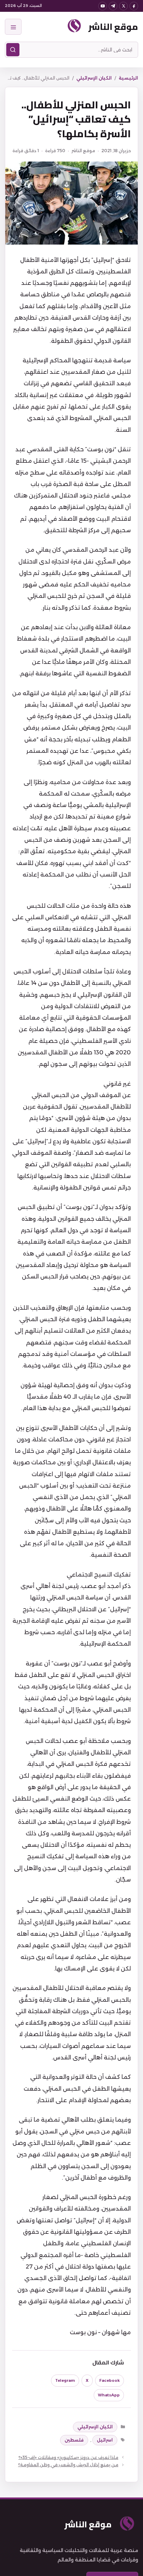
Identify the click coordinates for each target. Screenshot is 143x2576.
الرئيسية (128, 78)
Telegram (65, 2380)
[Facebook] (134, 6)
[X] (123, 6)
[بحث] (13, 50)
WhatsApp (109, 2395)
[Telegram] (113, 6)
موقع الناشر (113, 27)
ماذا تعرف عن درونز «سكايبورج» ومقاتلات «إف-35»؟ (68, 2457)
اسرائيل (105, 2440)
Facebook (110, 2380)
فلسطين (74, 2440)
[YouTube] (103, 6)
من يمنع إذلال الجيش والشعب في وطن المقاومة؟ (68, 2465)
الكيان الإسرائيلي (94, 78)
